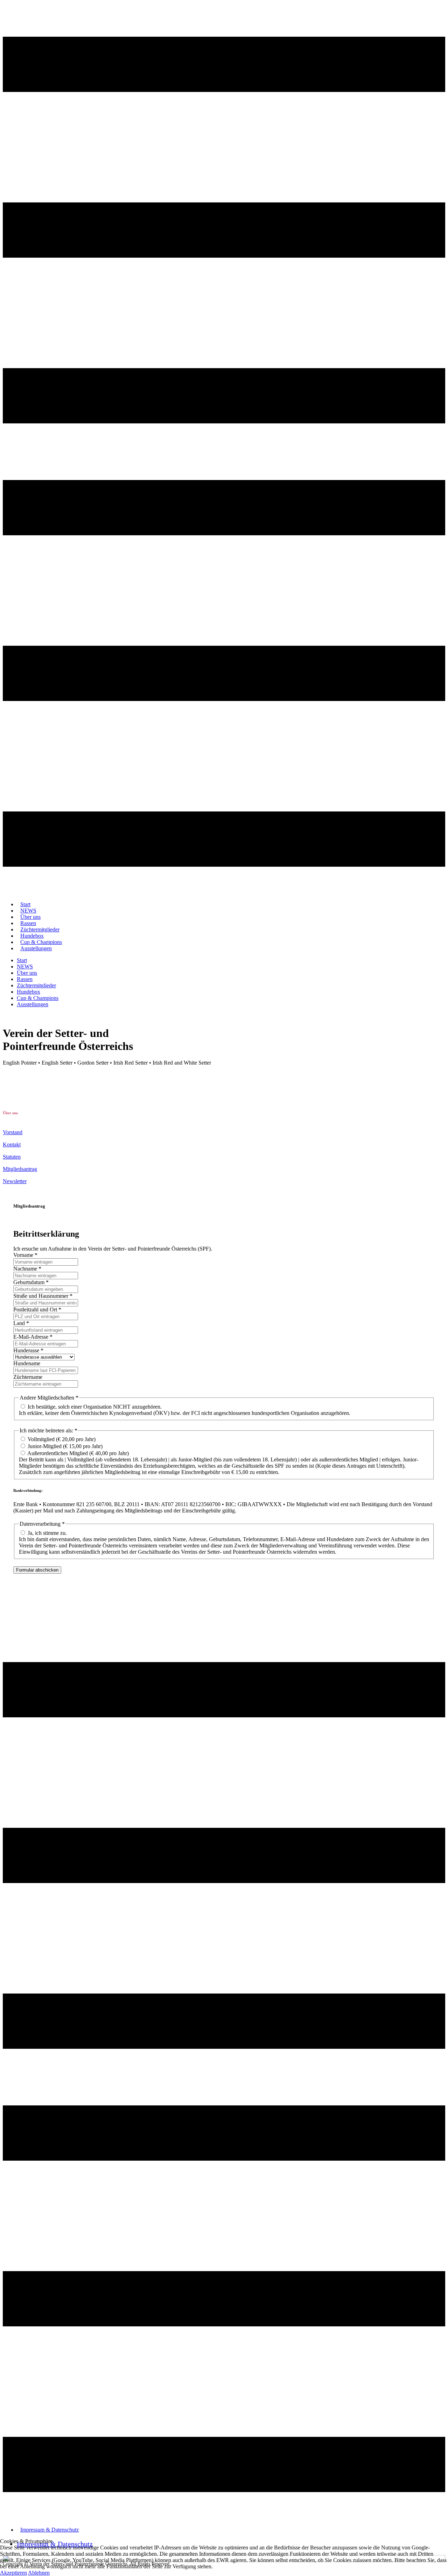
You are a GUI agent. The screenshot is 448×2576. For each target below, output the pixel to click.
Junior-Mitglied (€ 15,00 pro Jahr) (65, 1446)
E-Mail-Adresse (33, 1337)
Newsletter (15, 1181)
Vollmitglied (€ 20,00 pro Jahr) (62, 1439)
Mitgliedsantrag (20, 1169)
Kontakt (12, 1144)
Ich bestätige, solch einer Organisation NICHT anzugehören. (95, 1407)
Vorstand (13, 1132)
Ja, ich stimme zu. (47, 1533)
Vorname (25, 1255)
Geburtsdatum (31, 1282)
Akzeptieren (13, 2573)
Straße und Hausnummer (43, 1296)
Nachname (27, 1269)
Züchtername (28, 1377)
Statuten (12, 1157)
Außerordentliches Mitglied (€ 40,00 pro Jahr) (78, 1453)
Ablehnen (39, 2573)
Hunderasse (28, 1350)
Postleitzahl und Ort (37, 1310)
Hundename (27, 1363)
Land (21, 1323)
